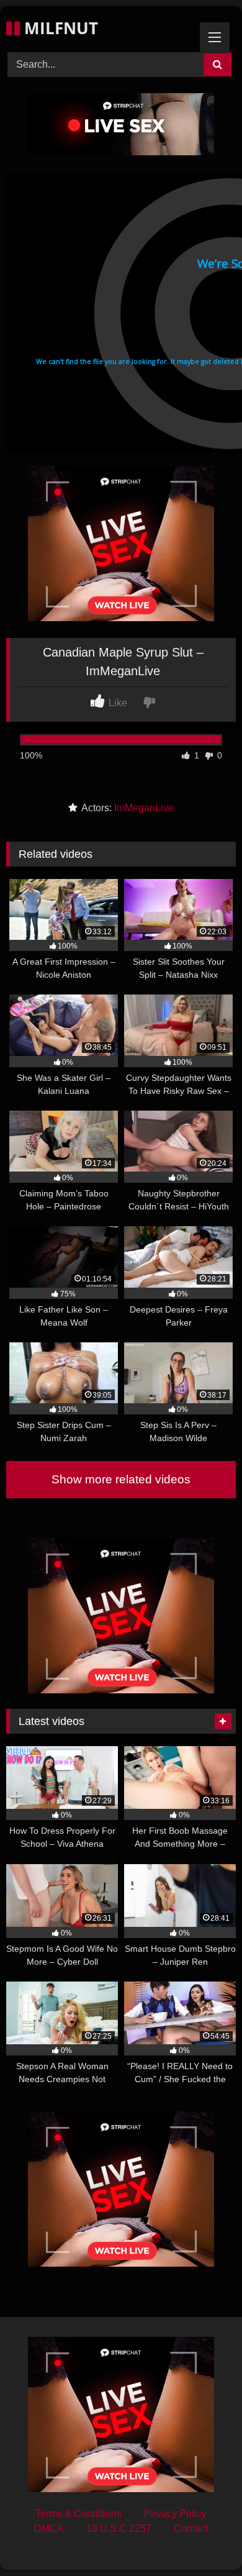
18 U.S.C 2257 (119, 2528)
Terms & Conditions (78, 2514)
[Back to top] (204, 2539)
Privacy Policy (175, 2514)
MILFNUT (59, 28)
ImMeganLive (144, 808)
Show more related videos (121, 1479)
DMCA (49, 2528)
